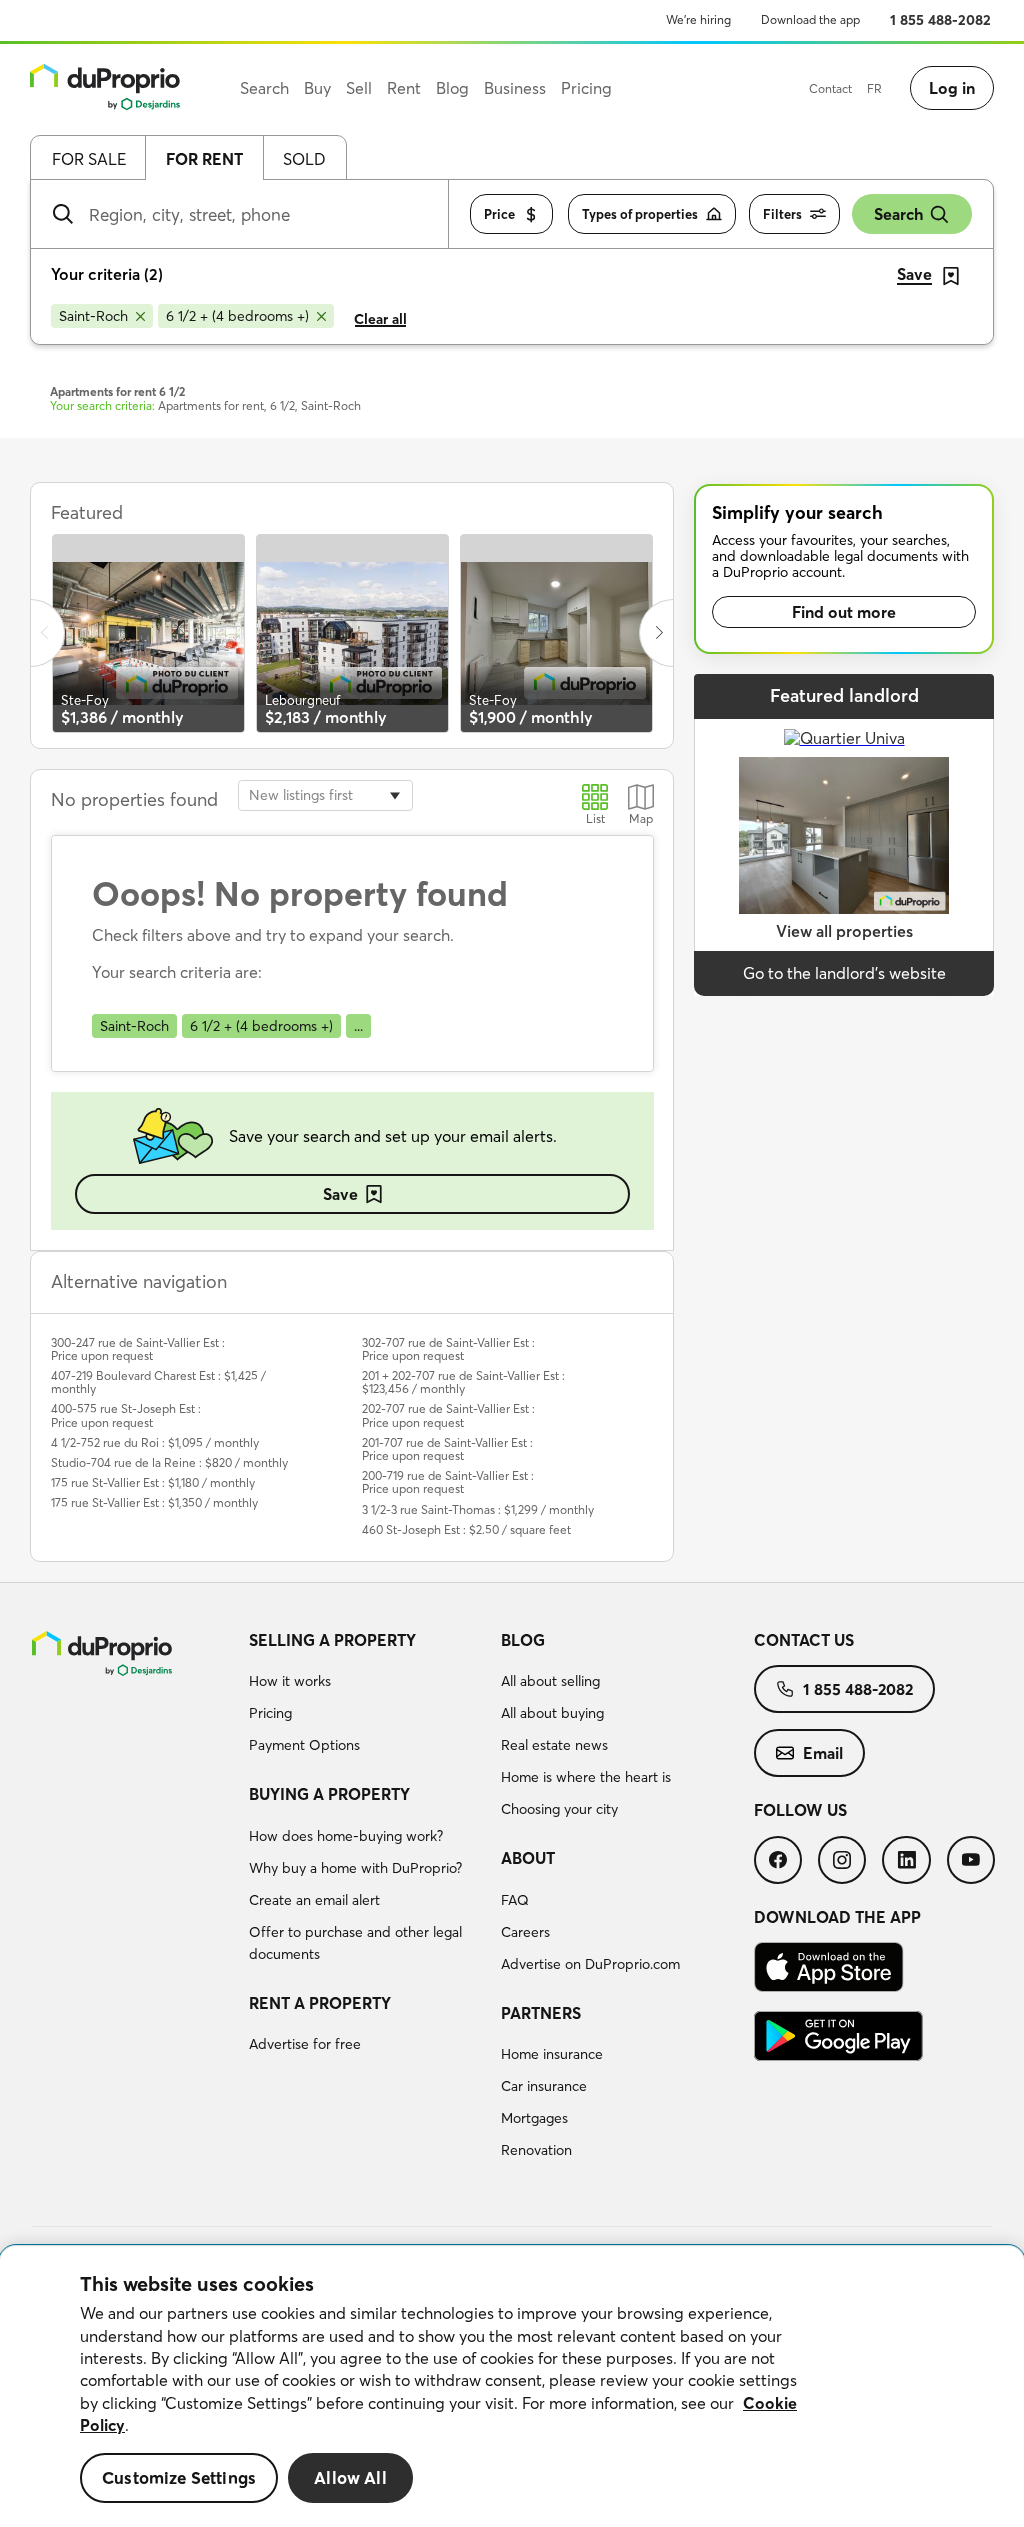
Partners (541, 2013)
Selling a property (332, 1640)
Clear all (380, 319)
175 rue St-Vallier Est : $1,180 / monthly (153, 1482)
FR (874, 88)
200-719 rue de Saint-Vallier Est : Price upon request (448, 1482)
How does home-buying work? (346, 1836)
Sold (304, 159)
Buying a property (329, 1794)
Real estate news (554, 1745)
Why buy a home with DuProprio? (355, 1868)
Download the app (810, 19)
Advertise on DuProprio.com (590, 1964)
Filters (782, 214)
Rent (404, 88)
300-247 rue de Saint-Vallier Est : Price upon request (138, 1349)
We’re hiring (698, 19)
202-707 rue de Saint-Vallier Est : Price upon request (448, 1415)
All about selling (550, 1681)
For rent (204, 159)
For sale (89, 159)
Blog (523, 1640)
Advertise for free (305, 2044)
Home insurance (552, 2054)
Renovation (536, 2150)
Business (515, 88)
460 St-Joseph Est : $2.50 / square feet (466, 1529)
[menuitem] (367, 1696)
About (528, 1858)
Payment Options (304, 1745)
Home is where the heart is (586, 1777)
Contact (830, 88)
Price (499, 214)
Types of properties (640, 214)
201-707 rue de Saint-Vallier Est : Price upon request (447, 1449)
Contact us (804, 1640)
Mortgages (534, 2118)
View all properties (844, 931)
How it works (290, 1681)
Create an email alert (314, 1900)
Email (823, 1753)
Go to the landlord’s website (844, 973)
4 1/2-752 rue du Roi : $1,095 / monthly (155, 1442)
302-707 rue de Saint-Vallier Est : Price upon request (448, 1349)
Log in (952, 88)
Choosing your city (559, 1809)
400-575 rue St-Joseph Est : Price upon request (126, 1415)
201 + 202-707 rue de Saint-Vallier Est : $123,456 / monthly (463, 1382)
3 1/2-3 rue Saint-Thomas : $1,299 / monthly (478, 1509)
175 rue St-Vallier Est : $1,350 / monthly (154, 1502)
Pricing (270, 1713)
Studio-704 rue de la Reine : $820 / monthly (169, 1462)
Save (340, 1194)
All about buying (552, 1713)
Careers (525, 1932)
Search (898, 214)
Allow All (350, 2477)
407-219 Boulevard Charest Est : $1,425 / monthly (158, 1382)
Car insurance (544, 2086)
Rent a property (320, 2003)
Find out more (844, 612)
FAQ (515, 1900)
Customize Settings (179, 2477)
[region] (512, 2386)
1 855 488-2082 (940, 20)
